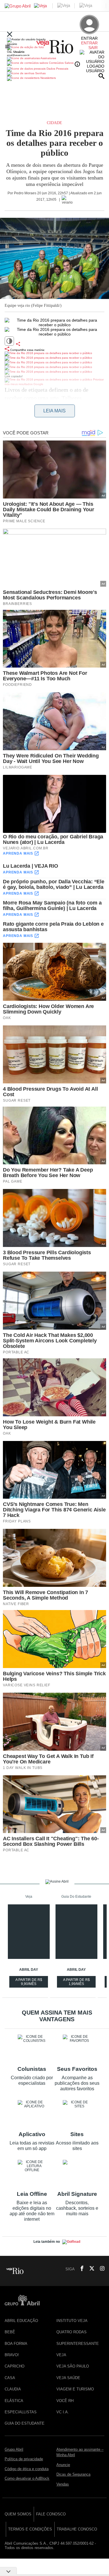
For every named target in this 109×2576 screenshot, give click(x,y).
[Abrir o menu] (8, 46)
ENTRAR (89, 43)
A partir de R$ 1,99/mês (77, 1983)
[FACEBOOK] (80, 2269)
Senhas (40, 73)
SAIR (93, 48)
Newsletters (48, 78)
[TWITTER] (90, 2269)
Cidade (54, 123)
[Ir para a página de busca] (101, 76)
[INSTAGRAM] (100, 2269)
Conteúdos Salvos (61, 63)
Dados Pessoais (57, 69)
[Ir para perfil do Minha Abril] (54, 48)
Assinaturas (48, 58)
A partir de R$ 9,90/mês (29, 1983)
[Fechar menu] (10, 35)
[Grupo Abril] (18, 6)
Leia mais (54, 411)
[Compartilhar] (18, 344)
